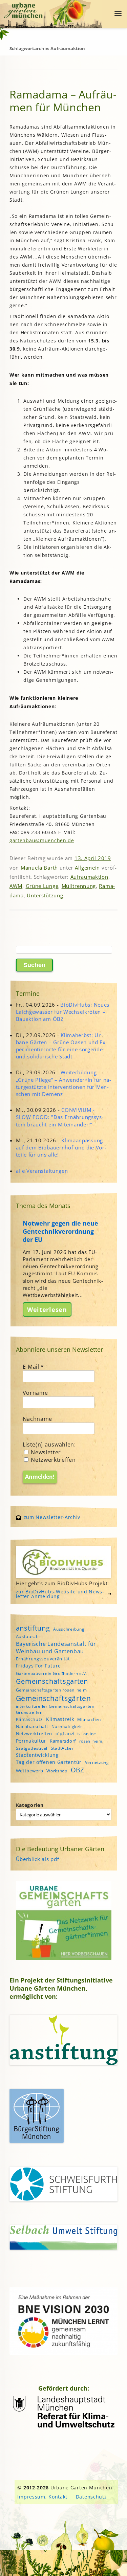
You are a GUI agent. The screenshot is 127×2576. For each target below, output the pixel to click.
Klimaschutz (29, 1719)
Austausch (27, 1636)
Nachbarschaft (32, 1726)
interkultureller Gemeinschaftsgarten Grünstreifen (55, 1709)
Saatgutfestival (32, 1748)
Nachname (38, 1419)
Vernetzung (97, 1762)
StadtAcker (62, 1748)
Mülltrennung (79, 886)
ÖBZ (78, 1770)
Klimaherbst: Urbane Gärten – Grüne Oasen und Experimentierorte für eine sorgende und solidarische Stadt (62, 1046)
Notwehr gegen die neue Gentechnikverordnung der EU (60, 1231)
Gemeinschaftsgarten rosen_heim (51, 1690)
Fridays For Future (39, 1666)
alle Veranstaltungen (42, 1171)
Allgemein (87, 868)
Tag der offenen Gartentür (49, 1762)
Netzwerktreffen (53, 1460)
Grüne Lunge (42, 886)
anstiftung (33, 1628)
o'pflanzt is (68, 1733)
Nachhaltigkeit (67, 1727)
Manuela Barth (39, 868)
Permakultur (31, 1741)
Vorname (35, 1393)
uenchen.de (59, 840)
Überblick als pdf (38, 1859)
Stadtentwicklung (37, 1755)
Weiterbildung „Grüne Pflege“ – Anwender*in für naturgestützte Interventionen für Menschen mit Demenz (64, 1083)
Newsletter (45, 1452)
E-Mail (34, 1367)
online (90, 1734)
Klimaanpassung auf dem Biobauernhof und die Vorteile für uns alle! (61, 1147)
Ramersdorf (63, 1741)
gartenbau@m (27, 840)
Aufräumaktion (89, 877)
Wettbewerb (30, 1771)
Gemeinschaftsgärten (54, 1698)
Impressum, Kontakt (42, 2497)
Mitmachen (89, 1719)
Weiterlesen (47, 1309)
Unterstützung (45, 895)
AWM (16, 886)
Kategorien (30, 1805)
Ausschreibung (69, 1629)
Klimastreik (60, 1719)
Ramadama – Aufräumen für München (63, 101)
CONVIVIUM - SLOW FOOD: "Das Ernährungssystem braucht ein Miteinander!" (60, 1117)
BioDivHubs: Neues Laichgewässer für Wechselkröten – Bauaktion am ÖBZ (63, 1012)
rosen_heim (91, 1741)
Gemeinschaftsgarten (52, 1681)
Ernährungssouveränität (43, 1659)
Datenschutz (91, 2497)
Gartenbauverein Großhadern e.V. (52, 1673)
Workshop (57, 1771)
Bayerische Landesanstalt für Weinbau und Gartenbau (56, 1648)
